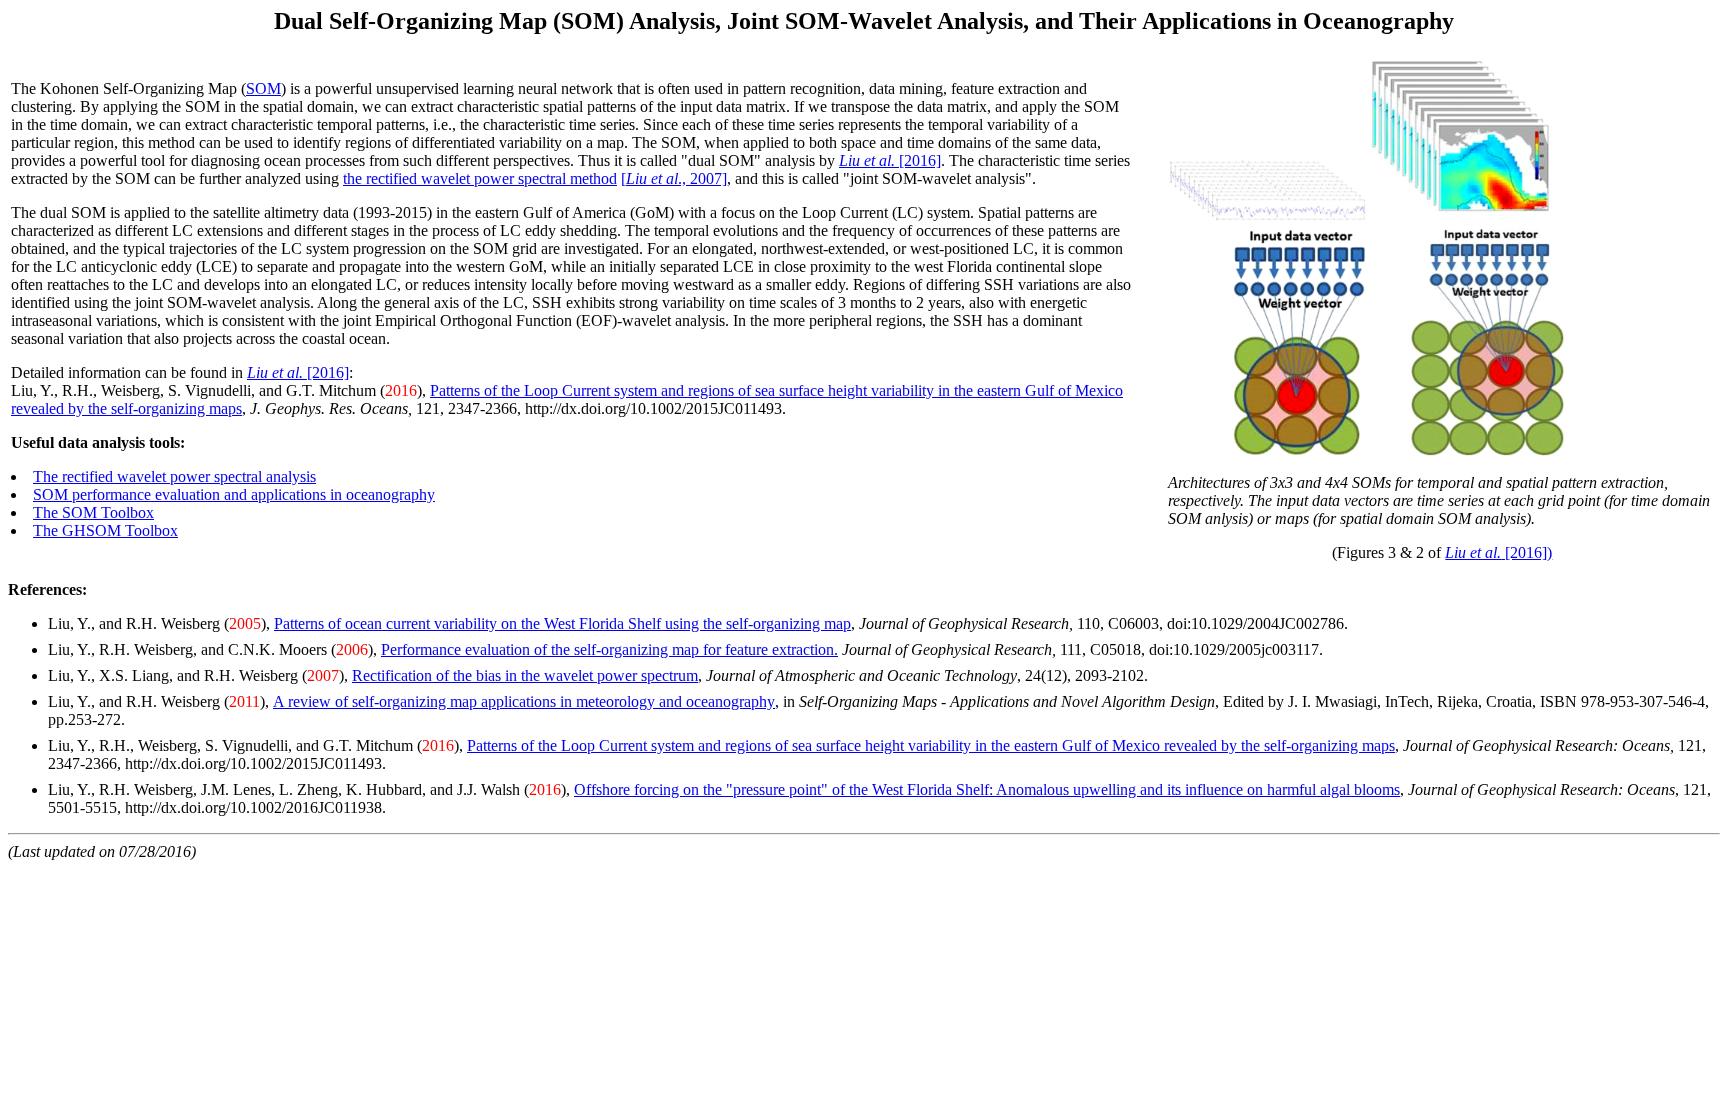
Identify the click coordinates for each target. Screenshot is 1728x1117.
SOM (263, 88)
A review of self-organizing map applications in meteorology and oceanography (524, 701)
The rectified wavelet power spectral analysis (174, 476)
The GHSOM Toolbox (105, 530)
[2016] (890, 160)
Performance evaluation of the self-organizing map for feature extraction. (609, 649)
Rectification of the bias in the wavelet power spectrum (525, 675)
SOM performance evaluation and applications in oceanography (234, 494)
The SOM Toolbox (93, 512)
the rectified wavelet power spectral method (480, 178)
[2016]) (1498, 552)
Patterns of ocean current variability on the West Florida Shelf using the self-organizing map (562, 623)
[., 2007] (674, 178)
